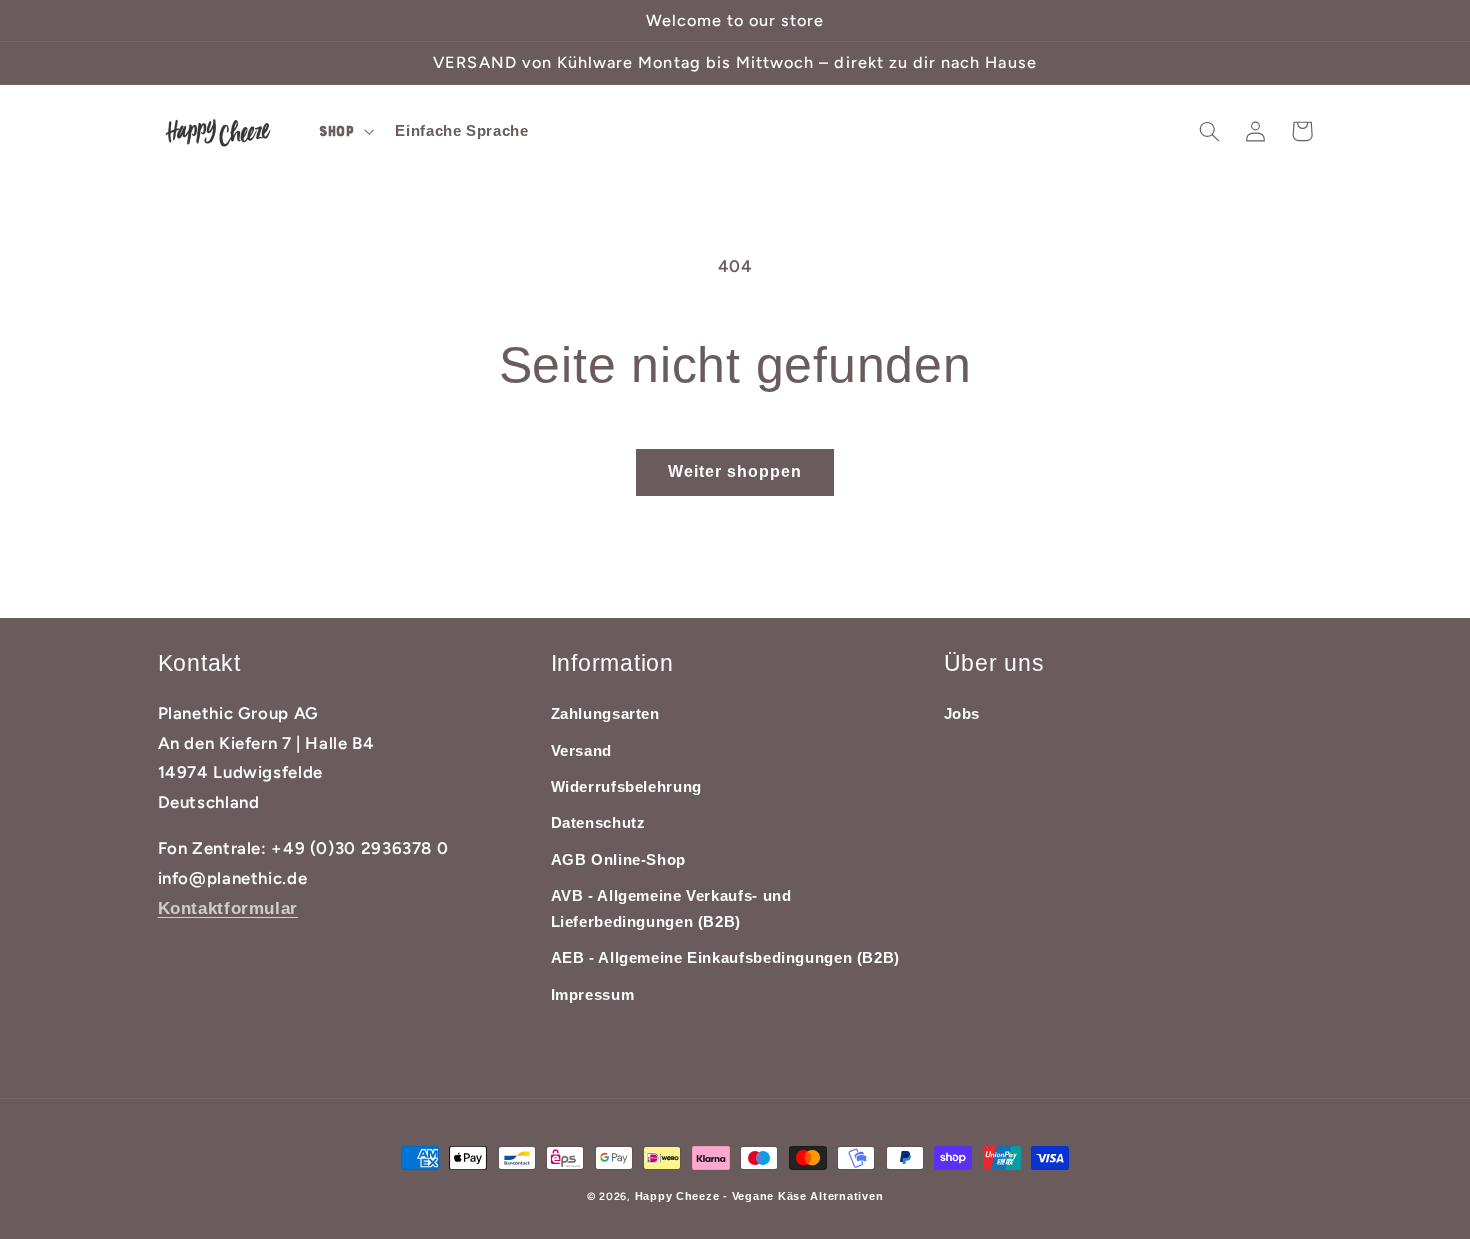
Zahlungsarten (605, 714)
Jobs (962, 714)
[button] (344, 132)
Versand (581, 751)
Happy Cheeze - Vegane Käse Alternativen (759, 1196)
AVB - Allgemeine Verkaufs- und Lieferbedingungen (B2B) (671, 909)
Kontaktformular (228, 908)
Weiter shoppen (735, 471)
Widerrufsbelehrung (626, 787)
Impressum (593, 995)
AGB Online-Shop (618, 860)
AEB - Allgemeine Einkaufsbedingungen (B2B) (725, 958)
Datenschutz (598, 823)
